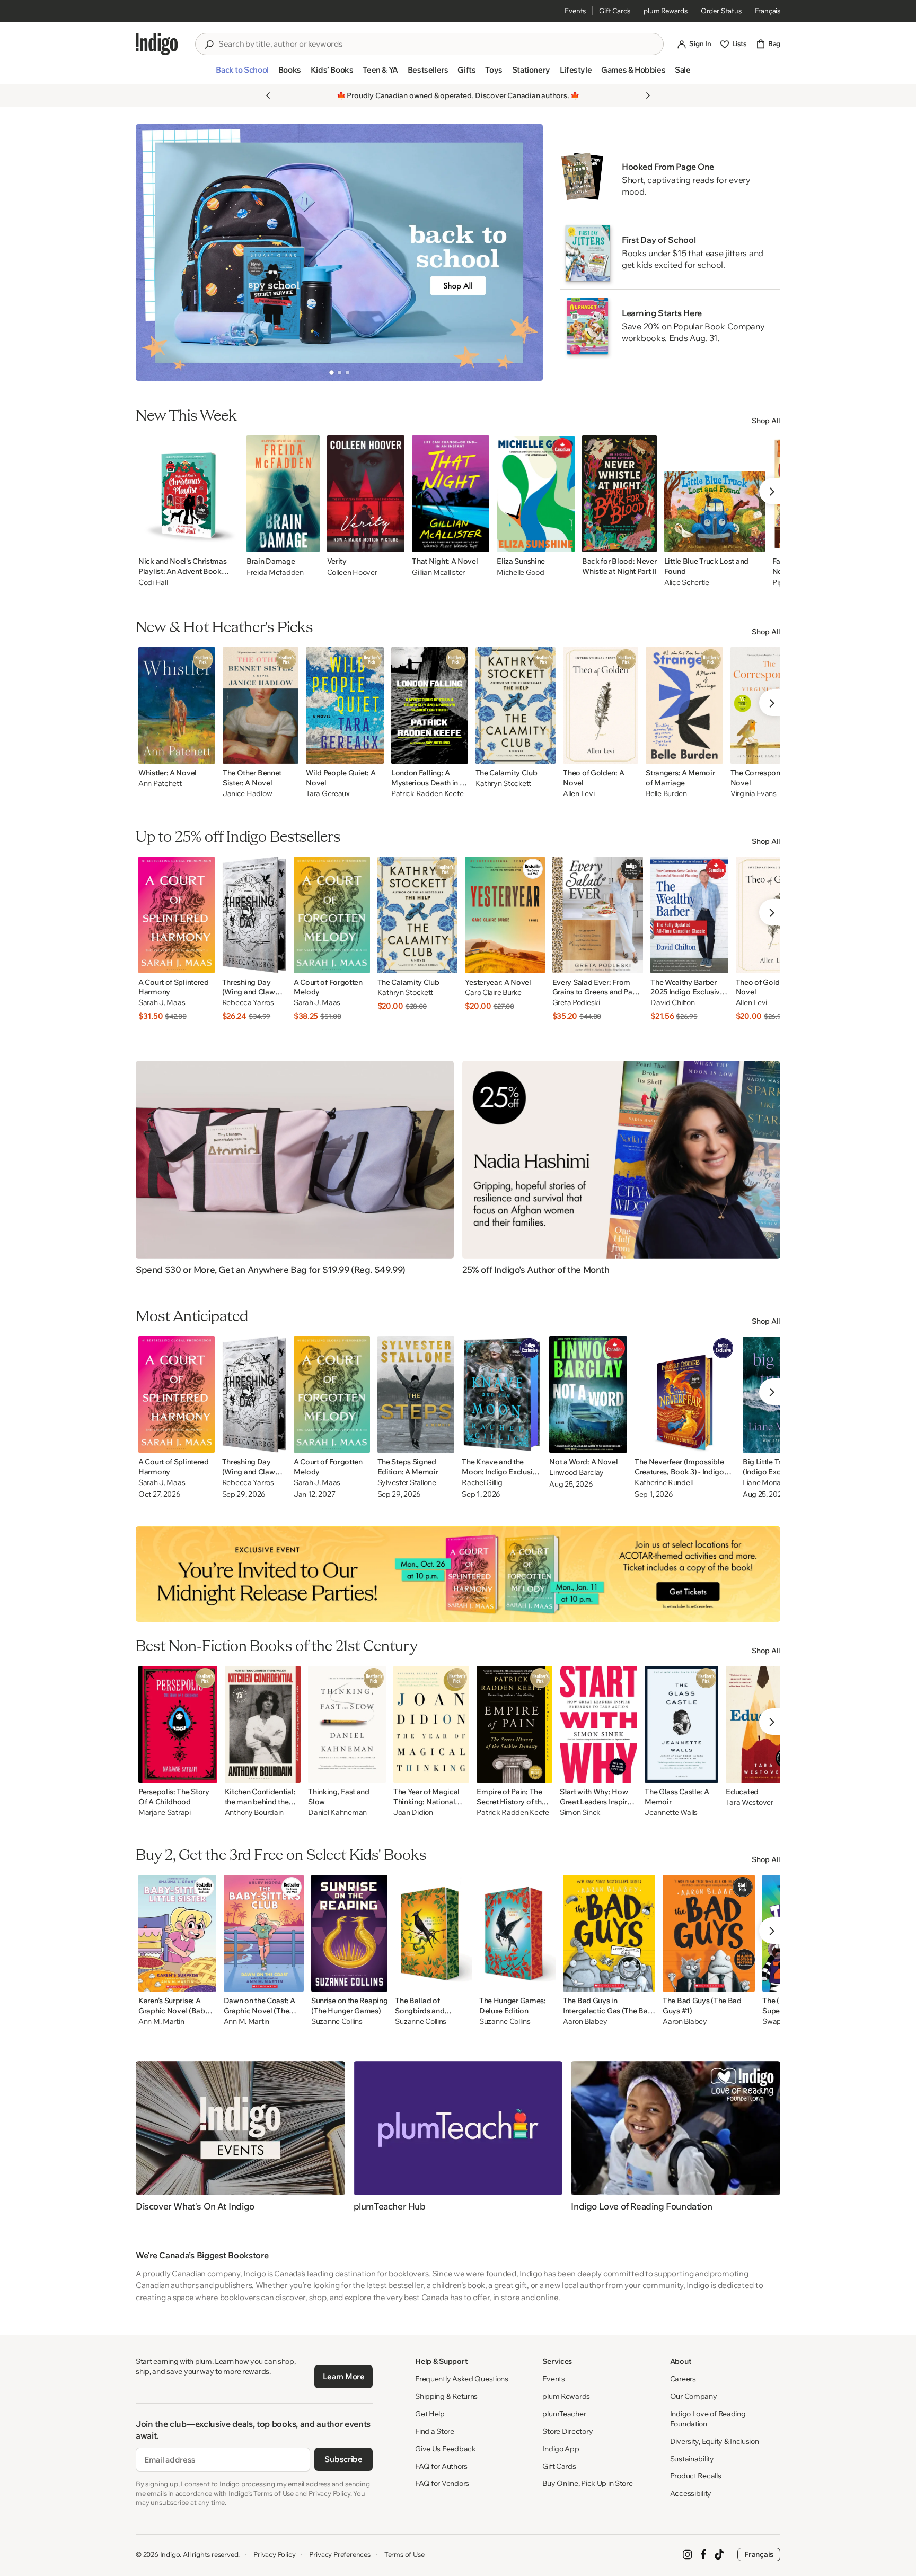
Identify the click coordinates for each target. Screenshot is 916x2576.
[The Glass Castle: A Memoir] (681, 1724)
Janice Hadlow (247, 794)
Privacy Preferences (340, 2554)
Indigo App (561, 2449)
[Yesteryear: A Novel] (505, 915)
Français (768, 11)
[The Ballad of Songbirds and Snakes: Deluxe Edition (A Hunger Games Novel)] (433, 1933)
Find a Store (435, 2431)
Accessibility (691, 2493)
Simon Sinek (580, 1813)
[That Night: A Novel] (451, 494)
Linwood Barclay (576, 1473)
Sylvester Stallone (407, 1483)
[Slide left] (153, 252)
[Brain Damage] (283, 494)
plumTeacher (564, 2414)
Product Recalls (696, 2476)
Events (575, 11)
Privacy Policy (274, 2554)
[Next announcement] (648, 95)
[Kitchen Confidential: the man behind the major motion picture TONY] (263, 1724)
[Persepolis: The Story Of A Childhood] (178, 1724)
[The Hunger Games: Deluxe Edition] (517, 1933)
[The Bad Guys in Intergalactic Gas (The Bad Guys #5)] (609, 1933)
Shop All (766, 421)
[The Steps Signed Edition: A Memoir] (416, 1394)
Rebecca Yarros (248, 1003)
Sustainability (692, 2459)
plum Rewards (666, 11)
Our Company (694, 2396)
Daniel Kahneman (337, 1813)
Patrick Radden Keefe (427, 794)
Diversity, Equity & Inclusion (715, 2441)
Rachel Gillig (482, 1483)
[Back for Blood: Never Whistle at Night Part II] (619, 494)
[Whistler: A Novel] (177, 705)
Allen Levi (579, 794)
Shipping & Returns (446, 2396)
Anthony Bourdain (254, 1813)
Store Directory (567, 2431)
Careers (683, 2379)
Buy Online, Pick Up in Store (587, 2483)
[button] (242, 74)
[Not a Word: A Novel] (588, 1394)
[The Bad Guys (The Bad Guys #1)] (709, 1933)
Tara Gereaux (328, 794)
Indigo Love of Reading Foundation (708, 2419)
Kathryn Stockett (504, 784)
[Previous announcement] (268, 95)
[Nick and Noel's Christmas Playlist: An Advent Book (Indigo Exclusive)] (189, 494)
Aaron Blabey (585, 2021)
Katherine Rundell (664, 1483)
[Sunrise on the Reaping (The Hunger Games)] (349, 1933)
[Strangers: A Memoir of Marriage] (684, 705)
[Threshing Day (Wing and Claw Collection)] (254, 915)
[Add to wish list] (228, 541)
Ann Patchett (160, 784)
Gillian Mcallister (438, 572)
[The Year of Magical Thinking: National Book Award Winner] (431, 1724)
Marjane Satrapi (165, 1813)
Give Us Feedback (446, 2449)
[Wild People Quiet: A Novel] (345, 705)
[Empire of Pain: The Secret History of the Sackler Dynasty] (514, 1724)
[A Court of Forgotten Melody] (332, 915)
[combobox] (437, 44)
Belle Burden (666, 794)
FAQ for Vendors (442, 2483)
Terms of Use (404, 2554)
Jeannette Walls (671, 1813)
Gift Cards (615, 11)
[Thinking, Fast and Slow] (347, 1724)
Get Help (430, 2414)
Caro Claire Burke (493, 993)
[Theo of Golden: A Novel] (601, 705)
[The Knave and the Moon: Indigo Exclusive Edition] (502, 1394)
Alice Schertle (687, 582)
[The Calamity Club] (516, 705)
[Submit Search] (209, 45)
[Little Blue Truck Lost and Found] (715, 494)
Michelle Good (520, 572)
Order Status (721, 11)
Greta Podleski (576, 1003)
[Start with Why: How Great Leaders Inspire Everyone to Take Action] (598, 1724)
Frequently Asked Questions (462, 2379)
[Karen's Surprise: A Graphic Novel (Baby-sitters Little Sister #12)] (177, 1933)
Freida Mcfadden (275, 572)
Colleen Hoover (352, 572)
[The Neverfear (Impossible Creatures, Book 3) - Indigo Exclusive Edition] (685, 1394)
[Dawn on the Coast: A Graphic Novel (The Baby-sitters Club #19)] (264, 1933)
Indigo (170, 2554)
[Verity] (366, 494)
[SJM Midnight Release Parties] (458, 1574)
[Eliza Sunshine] (536, 494)
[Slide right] (526, 252)
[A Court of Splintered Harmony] (177, 915)
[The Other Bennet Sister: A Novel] (261, 705)
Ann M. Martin (161, 2021)
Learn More (344, 2376)
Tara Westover (749, 1802)
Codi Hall (153, 582)
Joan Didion (413, 1813)
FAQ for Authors (441, 2466)
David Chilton (672, 1003)
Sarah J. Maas (162, 1003)
